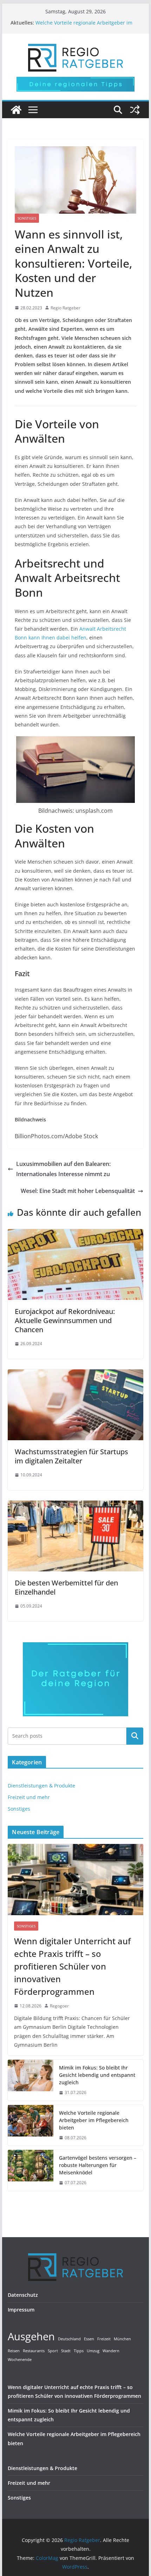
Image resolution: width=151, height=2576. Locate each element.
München (122, 2339)
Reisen (14, 2351)
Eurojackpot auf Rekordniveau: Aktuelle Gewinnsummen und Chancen (65, 1320)
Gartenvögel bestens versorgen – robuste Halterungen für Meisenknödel (98, 2165)
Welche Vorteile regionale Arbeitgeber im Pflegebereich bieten (94, 2120)
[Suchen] (135, 1736)
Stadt (66, 2351)
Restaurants (34, 2351)
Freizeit (104, 2339)
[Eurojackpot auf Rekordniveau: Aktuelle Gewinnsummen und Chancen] (75, 1234)
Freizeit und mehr (29, 1797)
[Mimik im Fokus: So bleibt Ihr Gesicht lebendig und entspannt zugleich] (31, 2080)
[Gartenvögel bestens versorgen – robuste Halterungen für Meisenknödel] (31, 2170)
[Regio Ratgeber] (16, 110)
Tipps (79, 2351)
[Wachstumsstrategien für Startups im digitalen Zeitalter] (75, 1374)
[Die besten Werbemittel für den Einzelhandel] (75, 1505)
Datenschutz (23, 2295)
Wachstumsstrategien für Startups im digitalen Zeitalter (71, 1456)
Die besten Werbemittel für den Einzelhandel (66, 1587)
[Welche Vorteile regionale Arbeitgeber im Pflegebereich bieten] (31, 2125)
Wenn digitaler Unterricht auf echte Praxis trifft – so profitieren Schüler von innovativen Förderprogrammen (72, 1966)
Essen (89, 2339)
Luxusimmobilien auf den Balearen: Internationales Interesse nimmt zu (63, 1169)
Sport (53, 2351)
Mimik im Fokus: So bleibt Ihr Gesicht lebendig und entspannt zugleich (97, 2075)
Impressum (21, 2310)
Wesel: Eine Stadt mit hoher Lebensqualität (78, 1191)
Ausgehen (31, 2336)
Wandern (111, 2351)
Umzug (93, 2351)
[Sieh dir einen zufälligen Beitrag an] (135, 110)
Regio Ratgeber (65, 308)
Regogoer (59, 2006)
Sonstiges (27, 218)
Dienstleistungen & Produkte (41, 1786)
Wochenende (20, 2360)
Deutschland (69, 2339)
